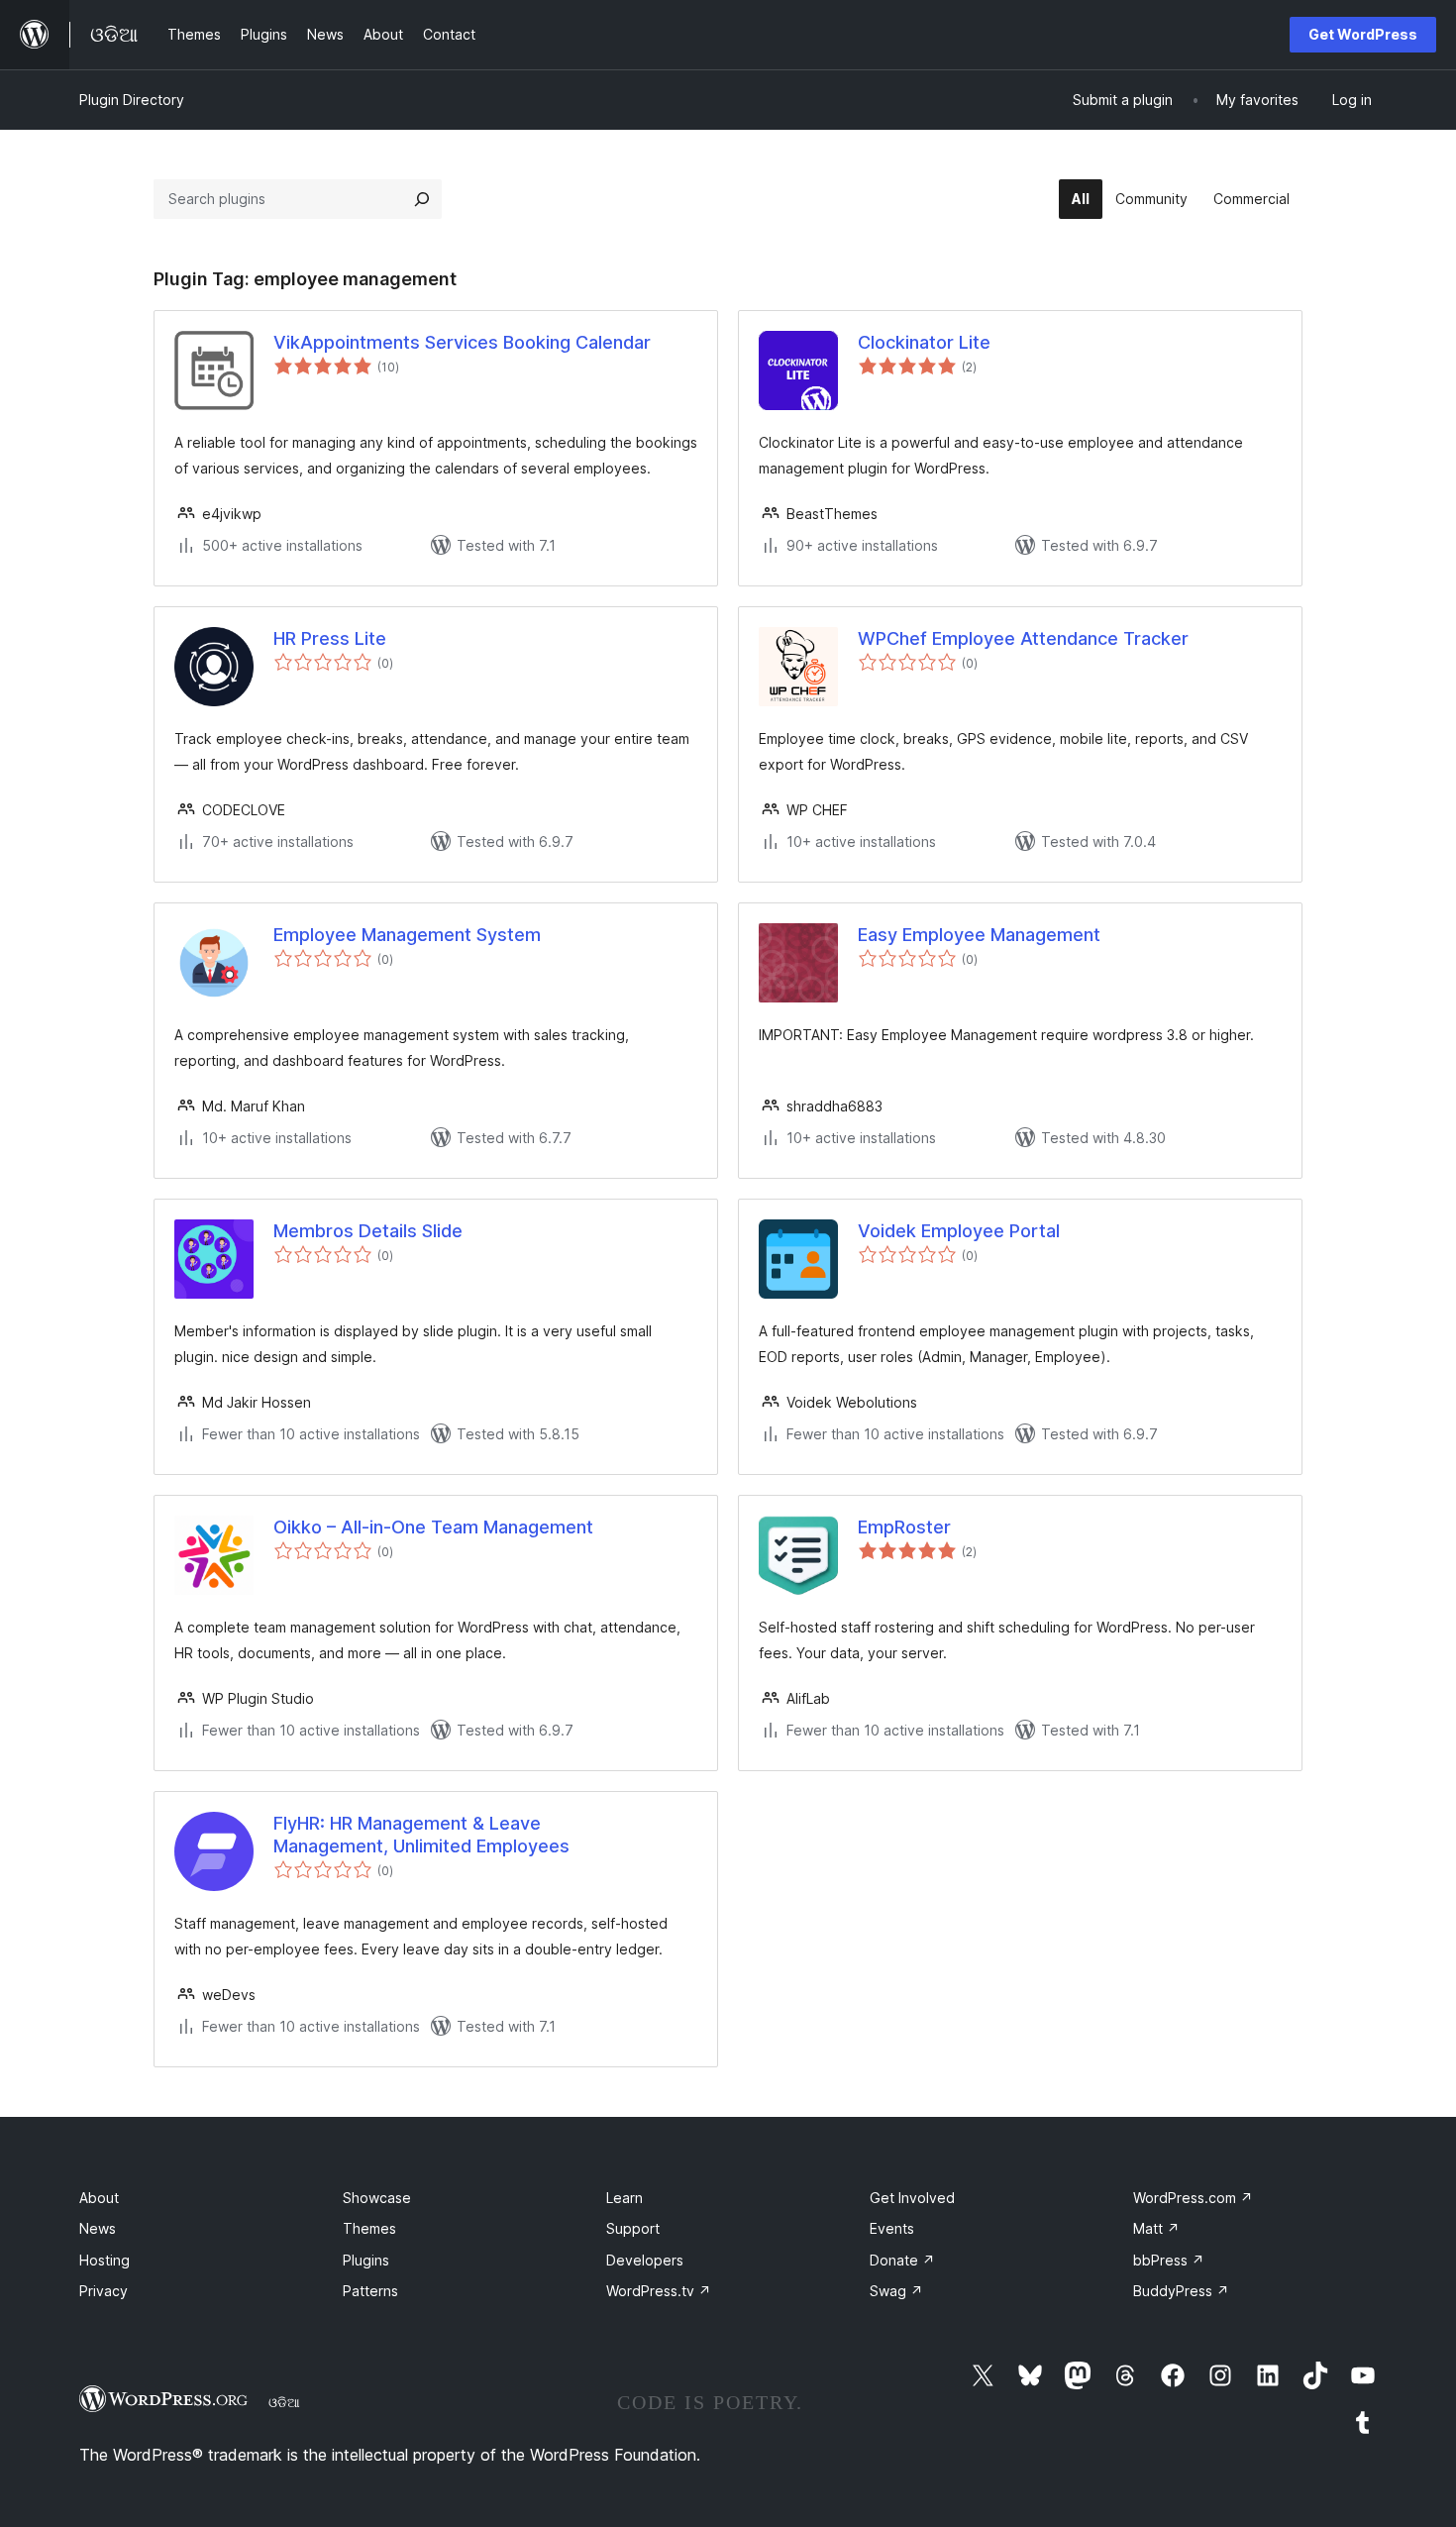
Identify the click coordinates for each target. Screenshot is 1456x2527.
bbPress (1169, 2260)
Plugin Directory (132, 100)
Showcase (377, 2198)
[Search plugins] (422, 199)
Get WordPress (1363, 34)
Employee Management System (407, 935)
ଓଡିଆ (284, 2402)
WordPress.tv (659, 2291)
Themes (369, 2228)
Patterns (370, 2291)
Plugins (366, 2260)
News (98, 2228)
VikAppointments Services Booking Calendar (462, 342)
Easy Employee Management (979, 935)
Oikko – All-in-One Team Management (433, 1527)
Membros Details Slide (368, 1231)
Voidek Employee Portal (959, 1231)
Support (633, 2228)
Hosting (104, 2260)
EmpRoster (904, 1527)
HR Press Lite (330, 638)
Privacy (104, 2291)
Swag (896, 2291)
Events (892, 2228)
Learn (624, 2198)
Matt (1156, 2228)
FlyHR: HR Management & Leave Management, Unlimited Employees (421, 1835)
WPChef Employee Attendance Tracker (1023, 638)
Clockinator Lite (924, 342)
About (99, 2198)
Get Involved (912, 2198)
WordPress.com (1193, 2198)
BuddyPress (1181, 2291)
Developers (645, 2260)
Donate (902, 2260)
